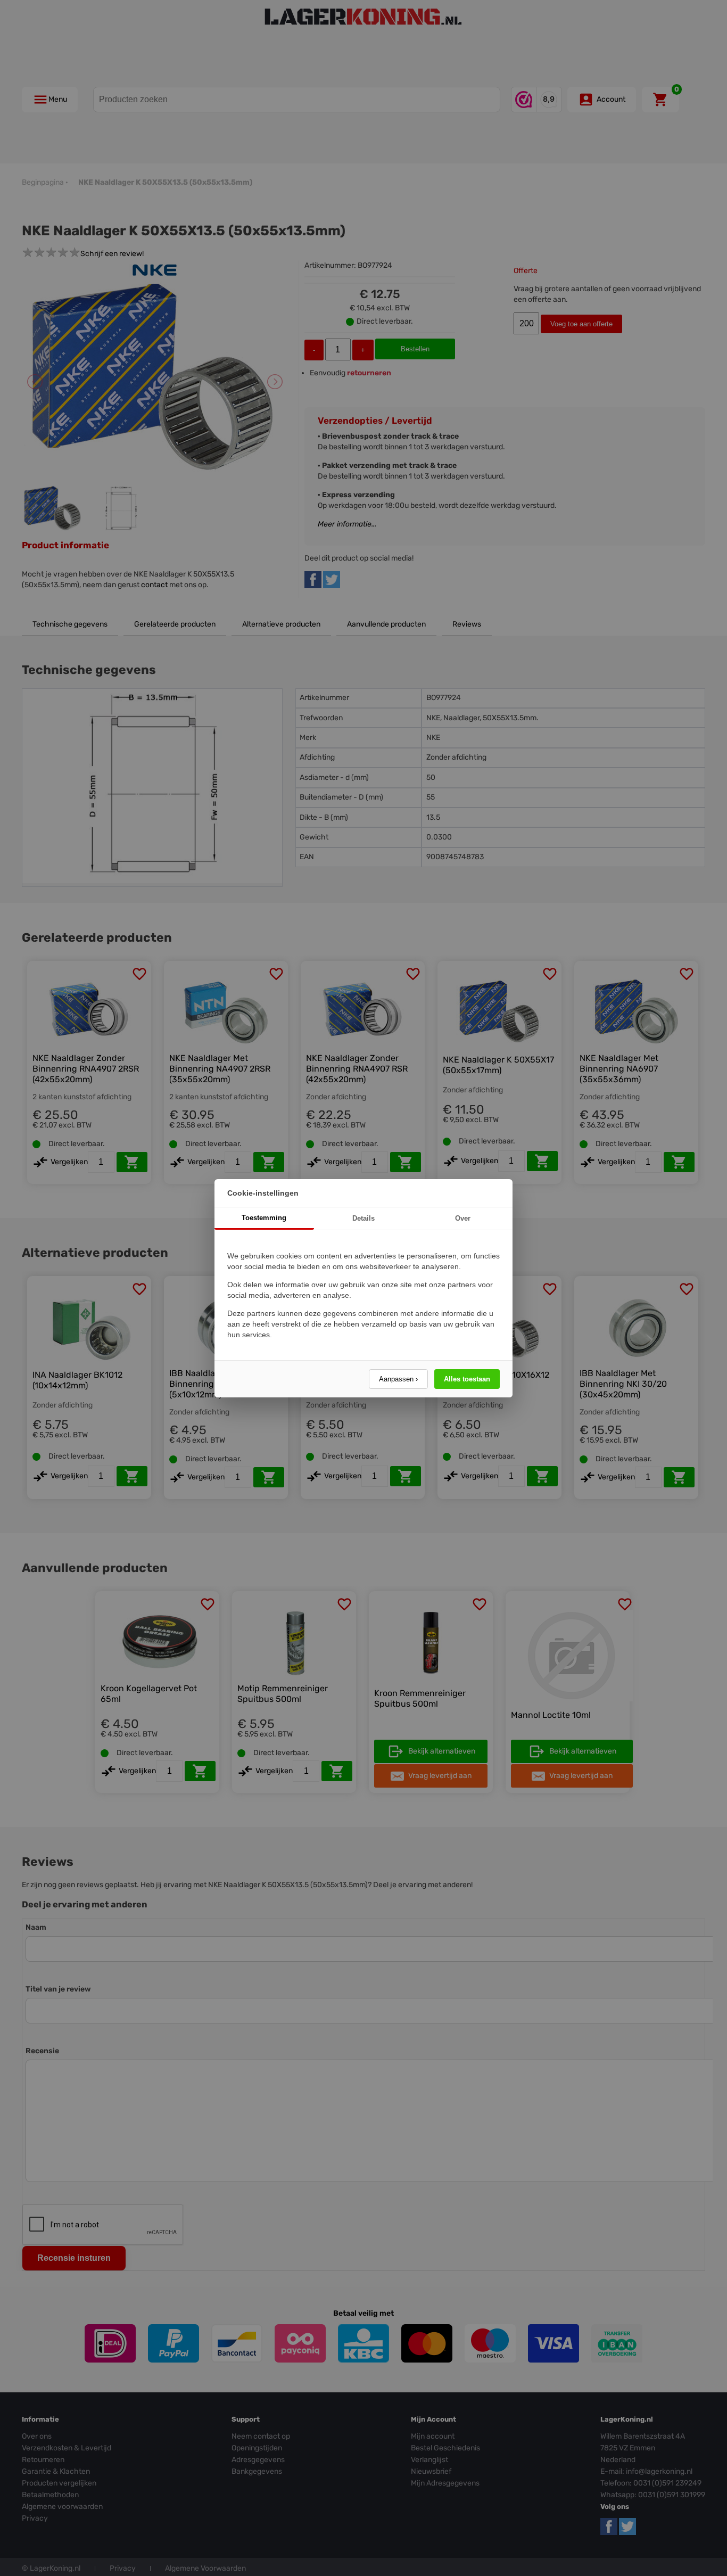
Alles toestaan (467, 1379)
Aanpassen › (398, 1379)
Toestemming (264, 1218)
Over (463, 1218)
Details (363, 1218)
